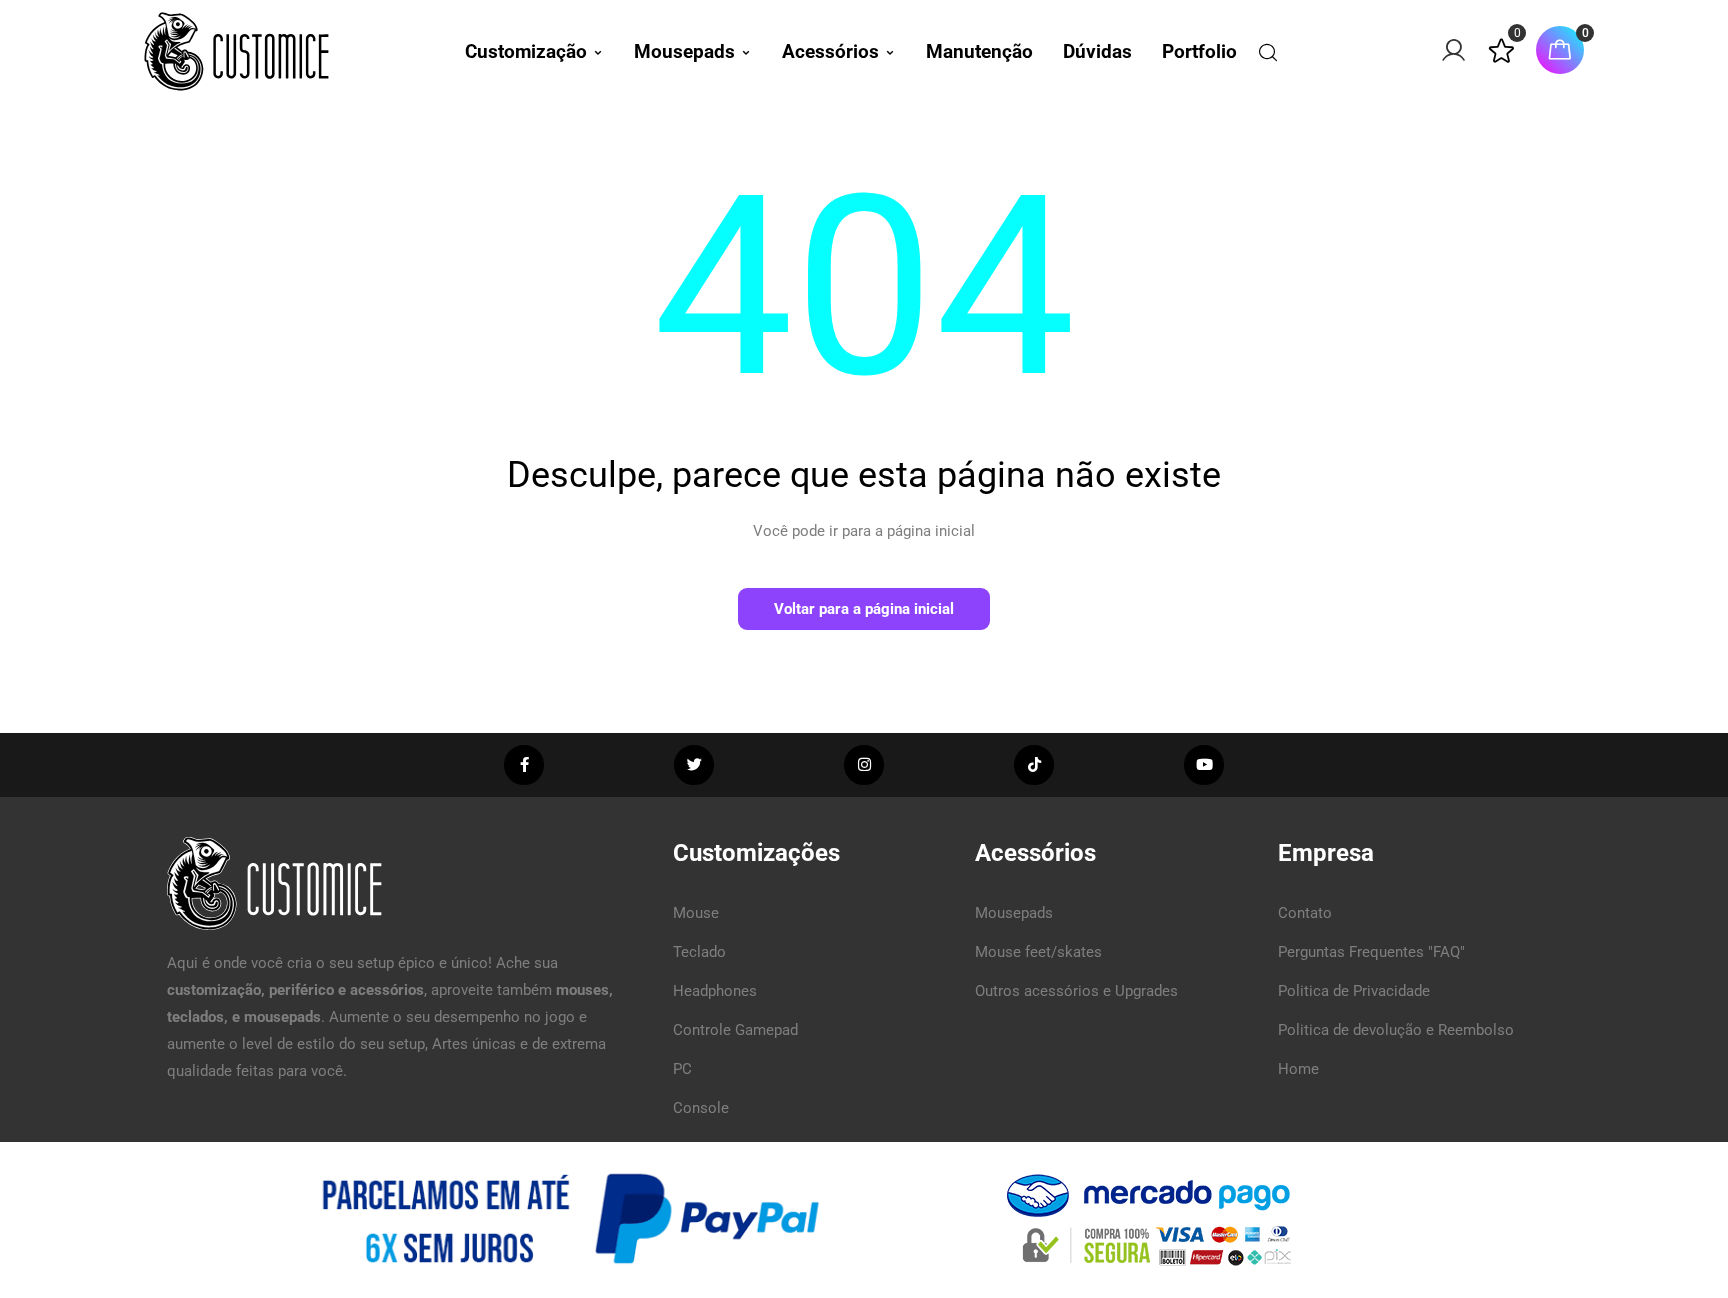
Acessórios (830, 51)
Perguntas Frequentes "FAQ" (1371, 952)
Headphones (715, 991)
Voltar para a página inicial (864, 609)
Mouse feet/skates (1038, 952)
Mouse (696, 913)
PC (682, 1069)
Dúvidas (1097, 51)
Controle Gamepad (735, 1030)
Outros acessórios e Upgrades (1076, 991)
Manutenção (979, 51)
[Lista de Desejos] (1501, 59)
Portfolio (1199, 51)
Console (701, 1108)
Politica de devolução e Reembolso (1396, 1030)
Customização (526, 51)
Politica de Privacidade (1354, 991)
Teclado (699, 952)
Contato (1305, 913)
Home (1298, 1069)
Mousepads (684, 51)
